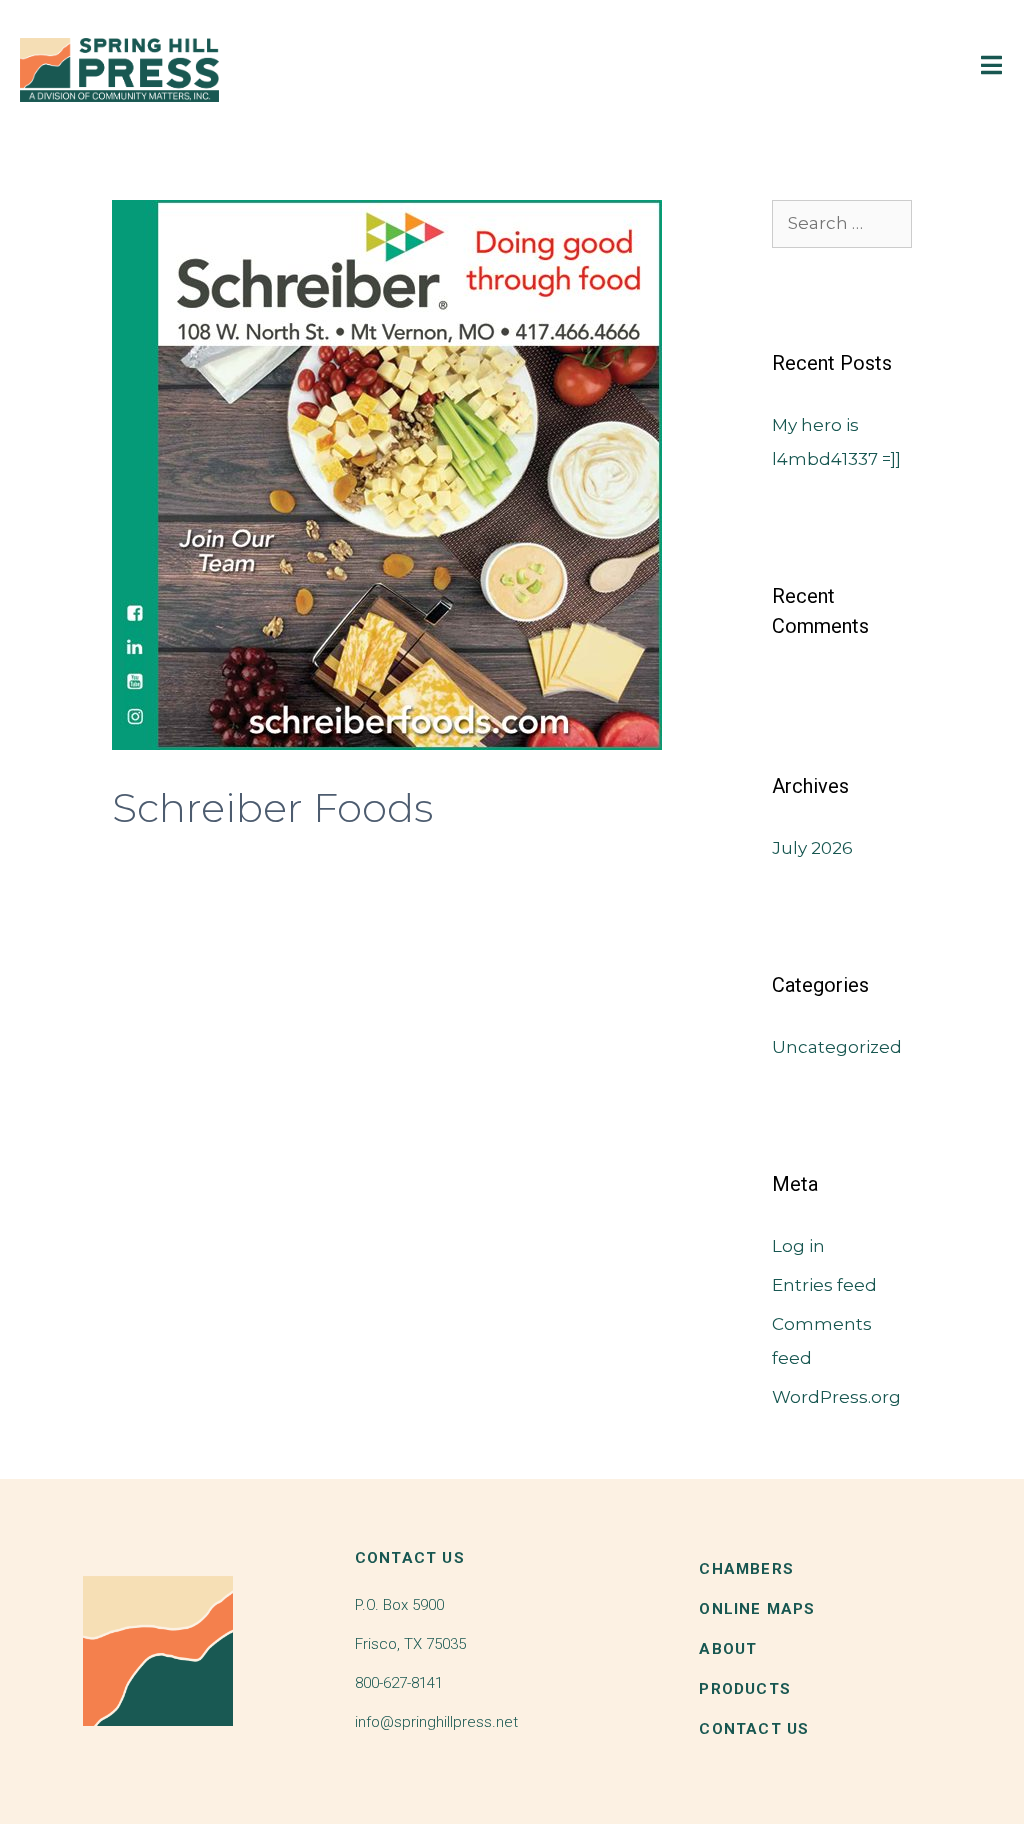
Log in (798, 1246)
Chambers (746, 1569)
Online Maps (757, 1609)
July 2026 (812, 848)
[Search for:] (842, 223)
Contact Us (754, 1729)
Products (745, 1689)
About (728, 1649)
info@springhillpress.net (436, 1722)
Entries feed (824, 1285)
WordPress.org (836, 1397)
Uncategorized (837, 1047)
